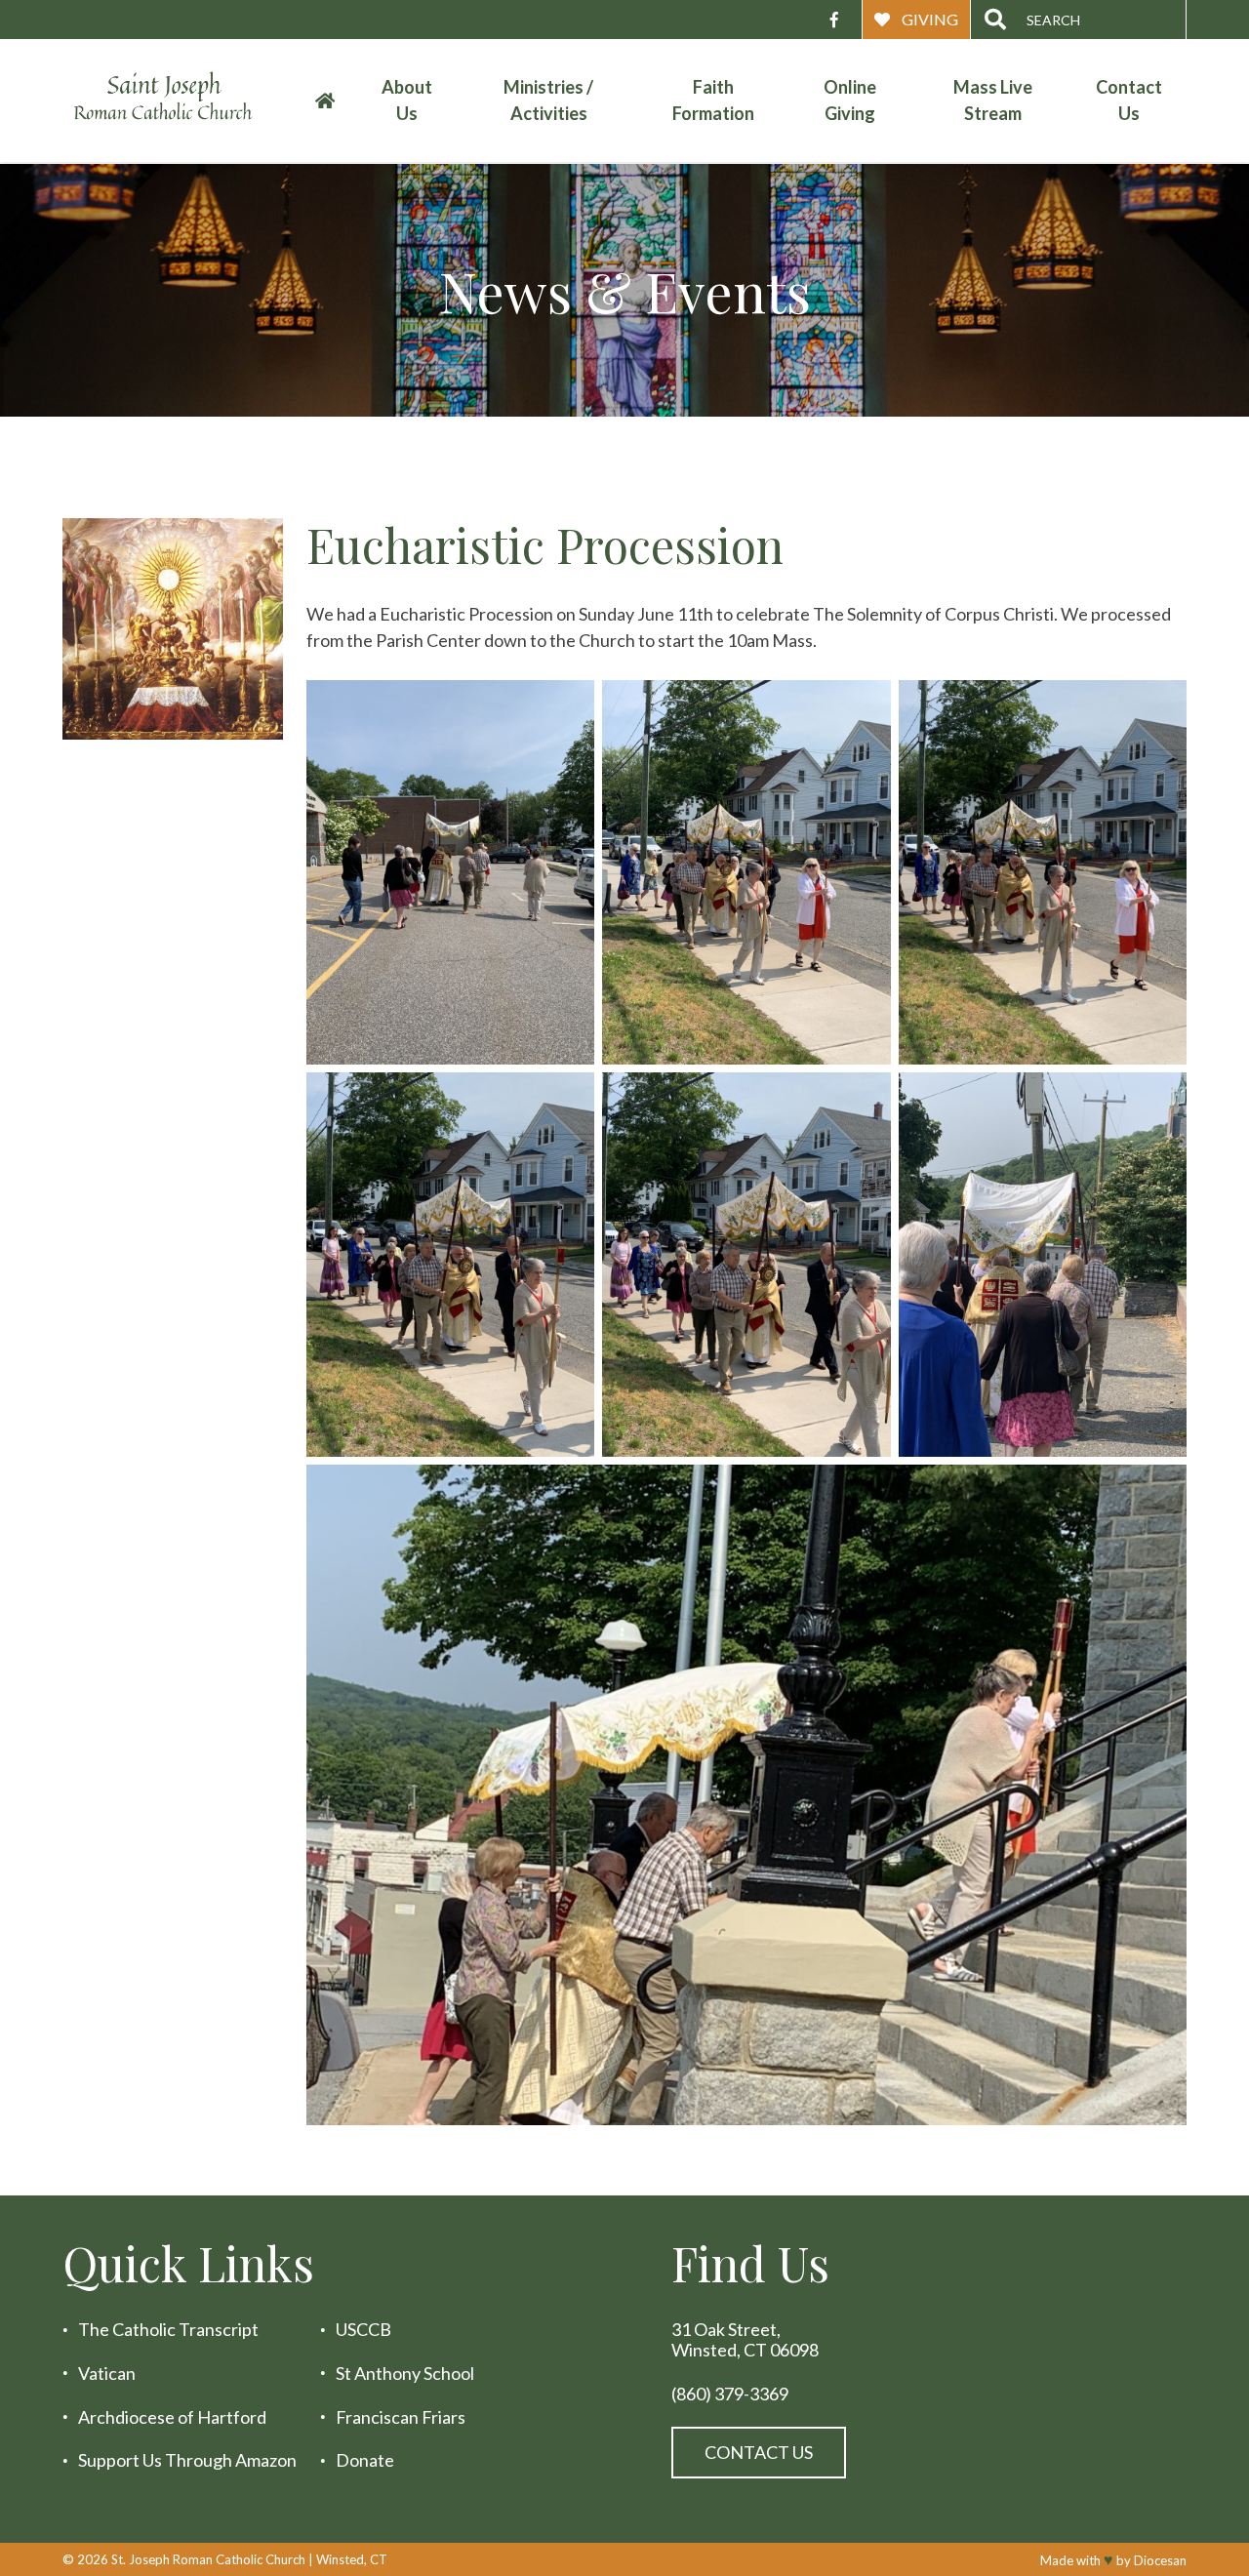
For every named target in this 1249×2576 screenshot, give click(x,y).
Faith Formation (713, 100)
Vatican (107, 2374)
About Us (407, 100)
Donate (365, 2460)
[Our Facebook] (834, 20)
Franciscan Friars (401, 2416)
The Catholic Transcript (168, 2330)
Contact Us (1129, 100)
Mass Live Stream (993, 100)
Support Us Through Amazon (187, 2460)
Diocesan (1160, 2560)
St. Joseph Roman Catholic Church (208, 2559)
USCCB (363, 2330)
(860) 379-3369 (730, 2393)
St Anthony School (405, 2374)
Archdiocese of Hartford (172, 2416)
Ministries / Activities (548, 100)
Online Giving (850, 100)
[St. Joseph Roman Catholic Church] (179, 101)
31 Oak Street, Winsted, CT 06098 (745, 2339)
